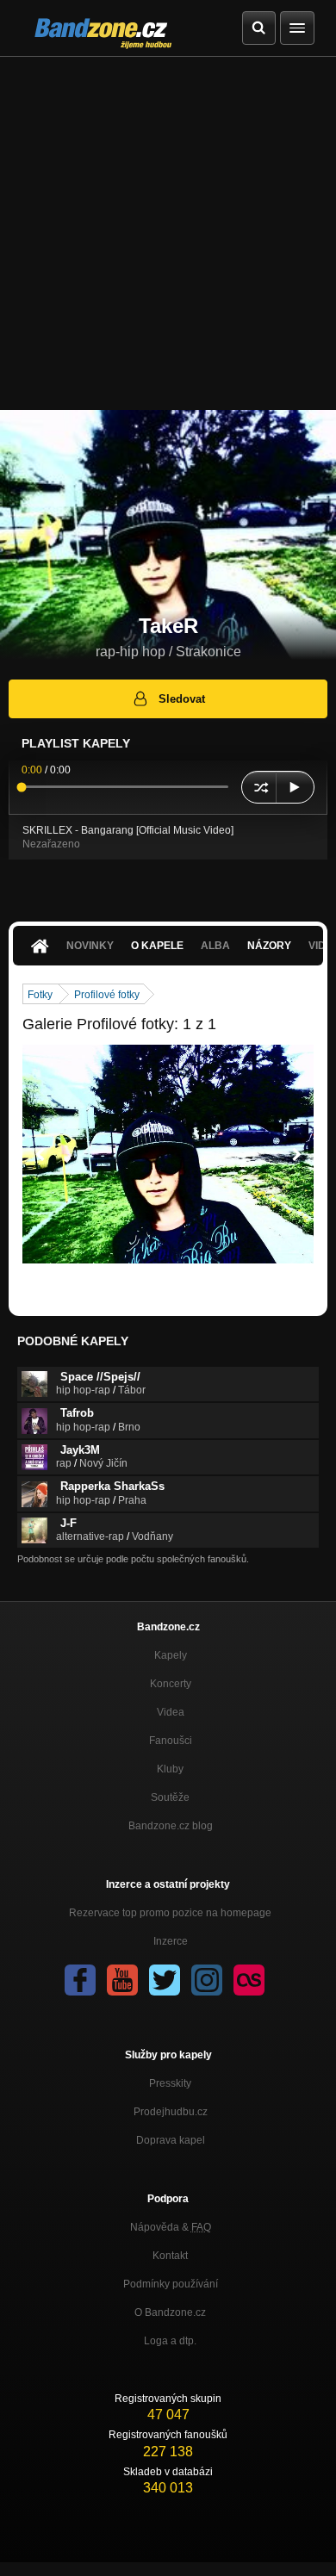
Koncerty (171, 1684)
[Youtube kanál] (122, 1980)
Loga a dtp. (170, 2341)
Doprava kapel (171, 2140)
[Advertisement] (168, 233)
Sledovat (182, 699)
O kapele (157, 946)
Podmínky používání (171, 2284)
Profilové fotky (107, 995)
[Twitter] (165, 1980)
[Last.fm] (249, 1980)
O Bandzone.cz (170, 2312)
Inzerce (171, 1941)
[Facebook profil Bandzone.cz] (80, 1980)
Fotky (40, 995)
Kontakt (170, 2256)
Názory (269, 946)
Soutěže (170, 1797)
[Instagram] (207, 1980)
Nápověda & (171, 2227)
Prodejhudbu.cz (171, 2112)
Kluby (170, 1769)
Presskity (170, 2083)
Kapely (171, 1655)
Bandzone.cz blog (171, 1826)
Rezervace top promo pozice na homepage (170, 1913)
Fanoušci (171, 1741)
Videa (171, 1712)
